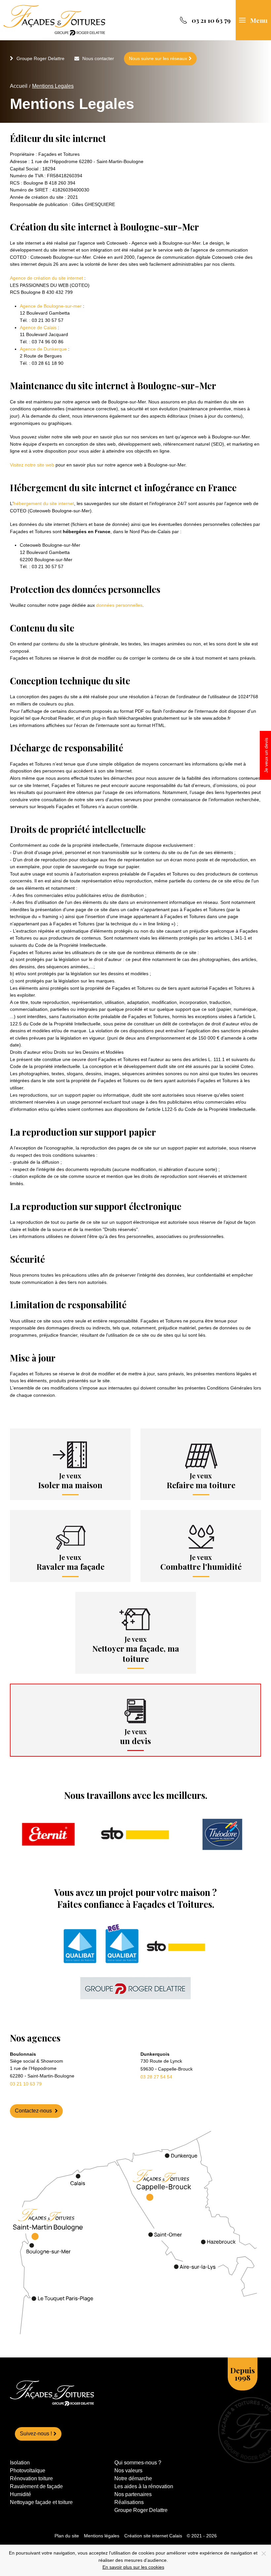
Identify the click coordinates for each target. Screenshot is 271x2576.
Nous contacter (98, 58)
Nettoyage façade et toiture (41, 2502)
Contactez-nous (34, 2111)
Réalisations (129, 2502)
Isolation (20, 2463)
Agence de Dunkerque (43, 349)
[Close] (264, 2554)
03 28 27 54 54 (156, 2077)
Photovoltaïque (28, 2471)
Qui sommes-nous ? (138, 2463)
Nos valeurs (128, 2471)
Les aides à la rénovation (144, 2486)
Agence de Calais (38, 327)
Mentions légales (102, 2536)
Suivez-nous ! (36, 2434)
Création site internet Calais (153, 2536)
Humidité (20, 2494)
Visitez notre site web (32, 465)
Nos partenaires (133, 2494)
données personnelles (119, 605)
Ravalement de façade (36, 2486)
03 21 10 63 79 (26, 2084)
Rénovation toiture (31, 2478)
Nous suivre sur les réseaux (158, 58)
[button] (253, 20)
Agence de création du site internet (46, 278)
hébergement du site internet (44, 503)
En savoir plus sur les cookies (133, 2567)
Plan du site (67, 2536)
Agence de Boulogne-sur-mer (51, 306)
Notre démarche (133, 2478)
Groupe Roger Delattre (40, 58)
